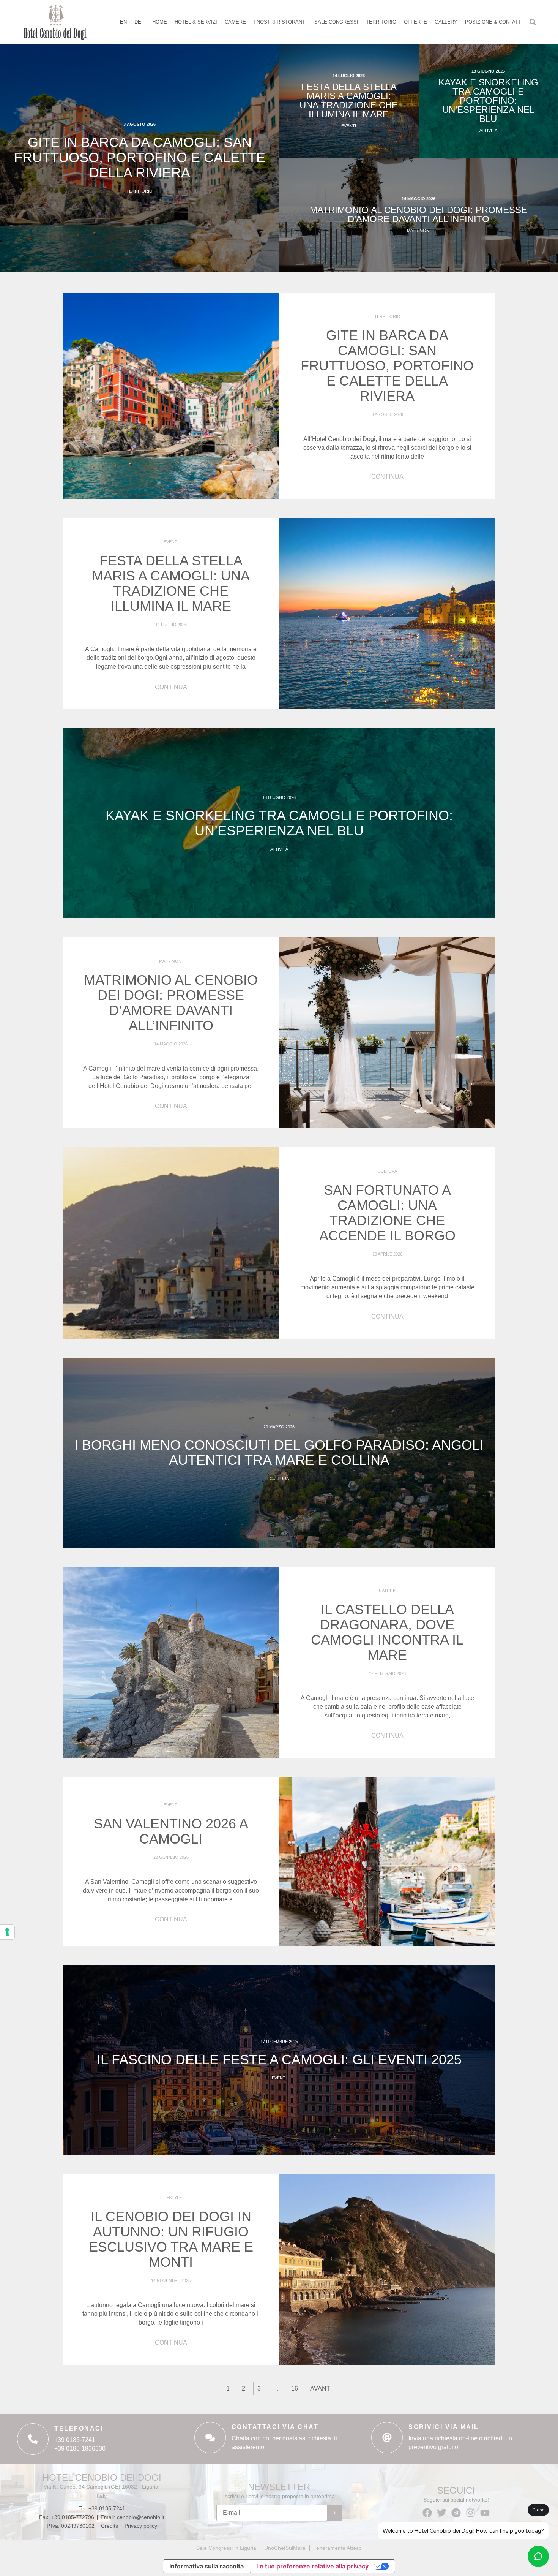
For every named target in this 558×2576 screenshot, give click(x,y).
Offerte (415, 22)
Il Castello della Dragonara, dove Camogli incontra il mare (387, 1632)
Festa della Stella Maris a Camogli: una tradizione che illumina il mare (349, 100)
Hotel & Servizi (196, 22)
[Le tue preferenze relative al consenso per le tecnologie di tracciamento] (7, 1932)
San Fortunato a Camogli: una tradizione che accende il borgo (387, 1213)
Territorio (381, 22)
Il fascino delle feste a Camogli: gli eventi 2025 (279, 2060)
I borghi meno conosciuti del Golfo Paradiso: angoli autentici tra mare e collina (279, 1452)
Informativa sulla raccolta (206, 2566)
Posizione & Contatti (494, 22)
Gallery (446, 22)
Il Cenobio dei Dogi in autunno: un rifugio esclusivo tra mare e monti (171, 2239)
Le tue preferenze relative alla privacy (312, 2566)
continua (387, 477)
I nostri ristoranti (280, 22)
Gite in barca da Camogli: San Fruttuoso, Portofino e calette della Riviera (140, 157)
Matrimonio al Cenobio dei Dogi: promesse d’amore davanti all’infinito (418, 214)
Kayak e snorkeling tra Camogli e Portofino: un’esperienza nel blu (488, 100)
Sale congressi (336, 22)
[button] (533, 22)
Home (160, 22)
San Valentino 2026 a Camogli (171, 1831)
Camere (235, 22)
